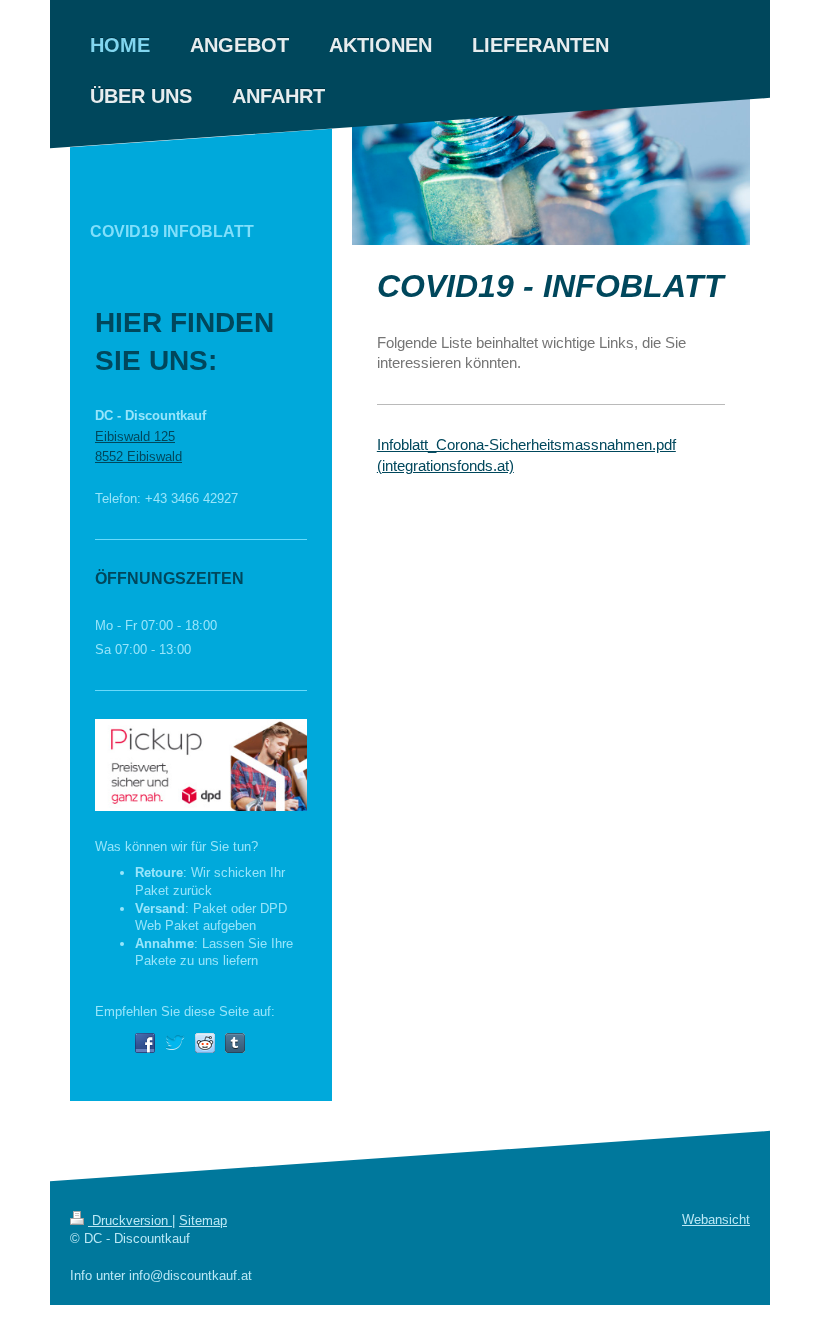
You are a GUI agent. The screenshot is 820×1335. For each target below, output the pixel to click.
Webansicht (716, 1219)
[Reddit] (205, 1043)
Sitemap (203, 1220)
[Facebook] (145, 1043)
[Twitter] (175, 1043)
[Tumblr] (235, 1043)
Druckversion (130, 1220)
